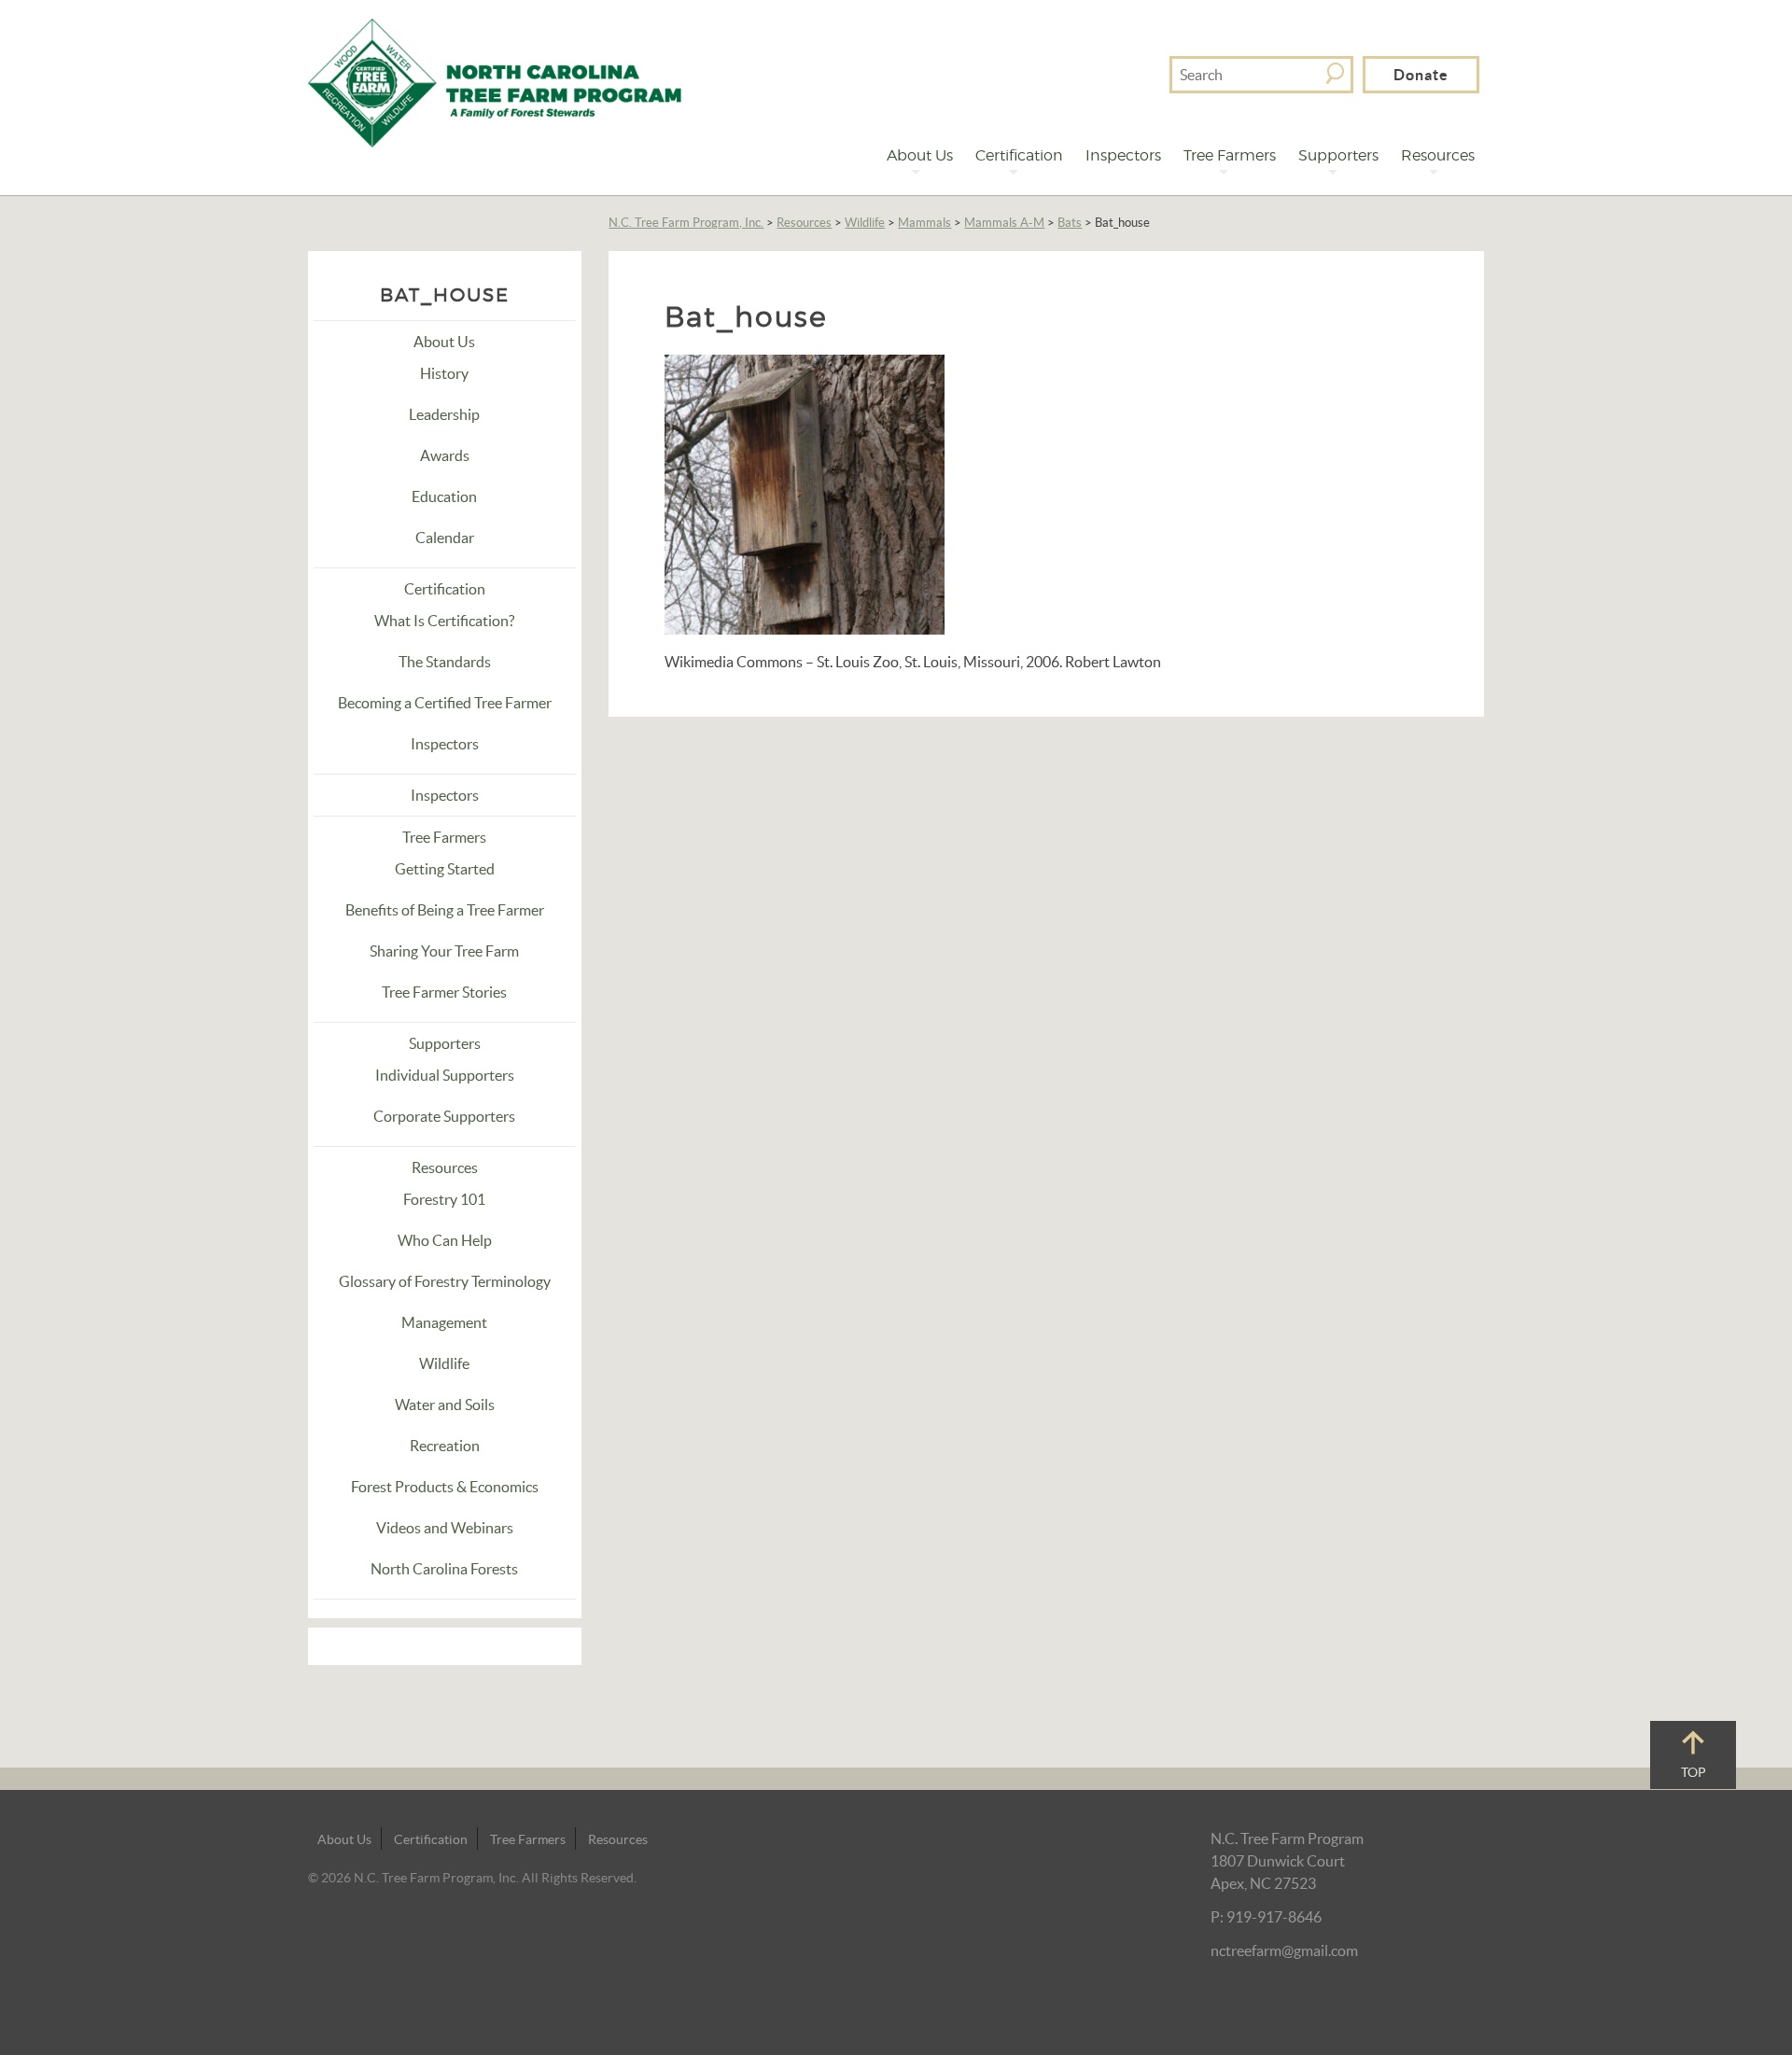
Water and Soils (445, 1405)
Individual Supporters (445, 1075)
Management (444, 1322)
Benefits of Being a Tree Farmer (445, 910)
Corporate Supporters (444, 1116)
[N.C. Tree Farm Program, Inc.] (495, 81)
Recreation (445, 1446)
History (444, 373)
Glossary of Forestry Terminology (445, 1281)
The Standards (445, 662)
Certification (1019, 155)
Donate (1421, 75)
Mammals (924, 223)
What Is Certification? (444, 621)
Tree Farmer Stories (444, 992)
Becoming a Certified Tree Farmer (445, 703)
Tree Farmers (1230, 155)
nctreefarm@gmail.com (1284, 1950)
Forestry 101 (444, 1199)
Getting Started (445, 869)
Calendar (445, 538)
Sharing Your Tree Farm (444, 951)
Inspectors (1123, 155)
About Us (920, 155)
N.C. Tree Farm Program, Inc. (686, 223)
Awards (445, 455)
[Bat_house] (805, 493)
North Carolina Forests (444, 1569)
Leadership (444, 414)
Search (1335, 73)
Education (444, 496)
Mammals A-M (1004, 223)
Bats (1070, 223)
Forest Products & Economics (445, 1487)
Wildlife (865, 223)
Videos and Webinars (445, 1528)
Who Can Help (445, 1240)
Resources (1438, 155)
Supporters (1338, 155)
